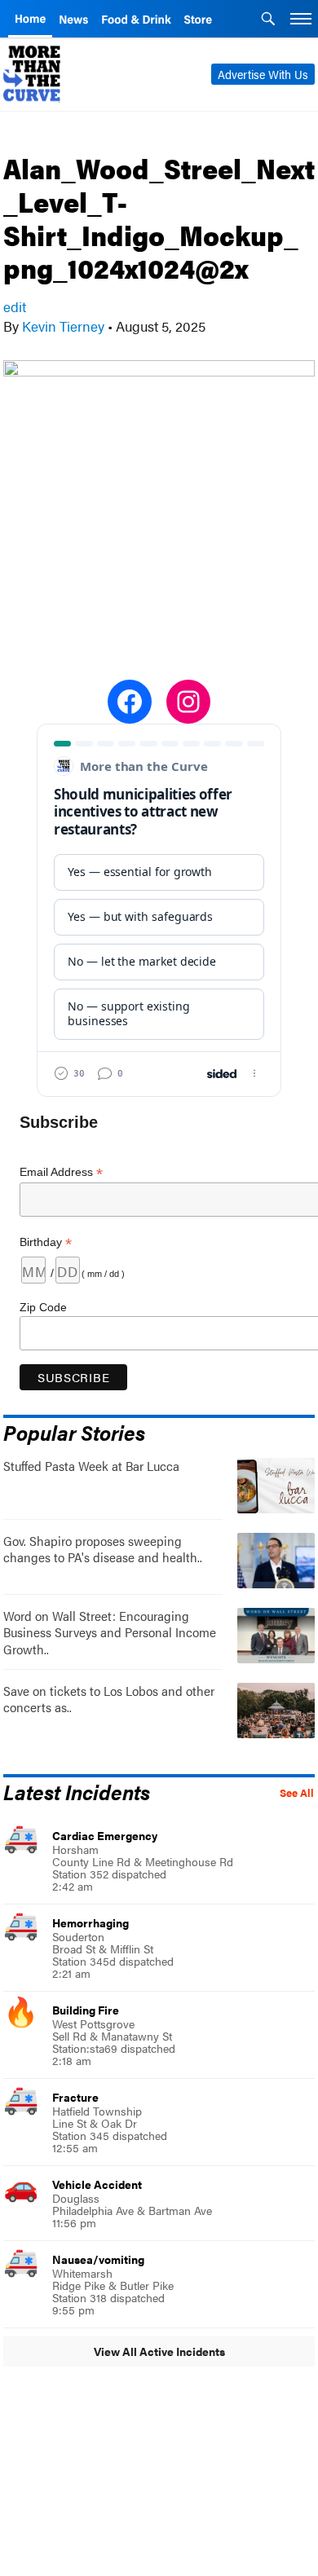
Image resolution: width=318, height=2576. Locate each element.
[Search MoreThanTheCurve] (268, 20)
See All (297, 1793)
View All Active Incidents (159, 2351)
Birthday (46, 1242)
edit (15, 306)
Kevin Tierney (63, 326)
